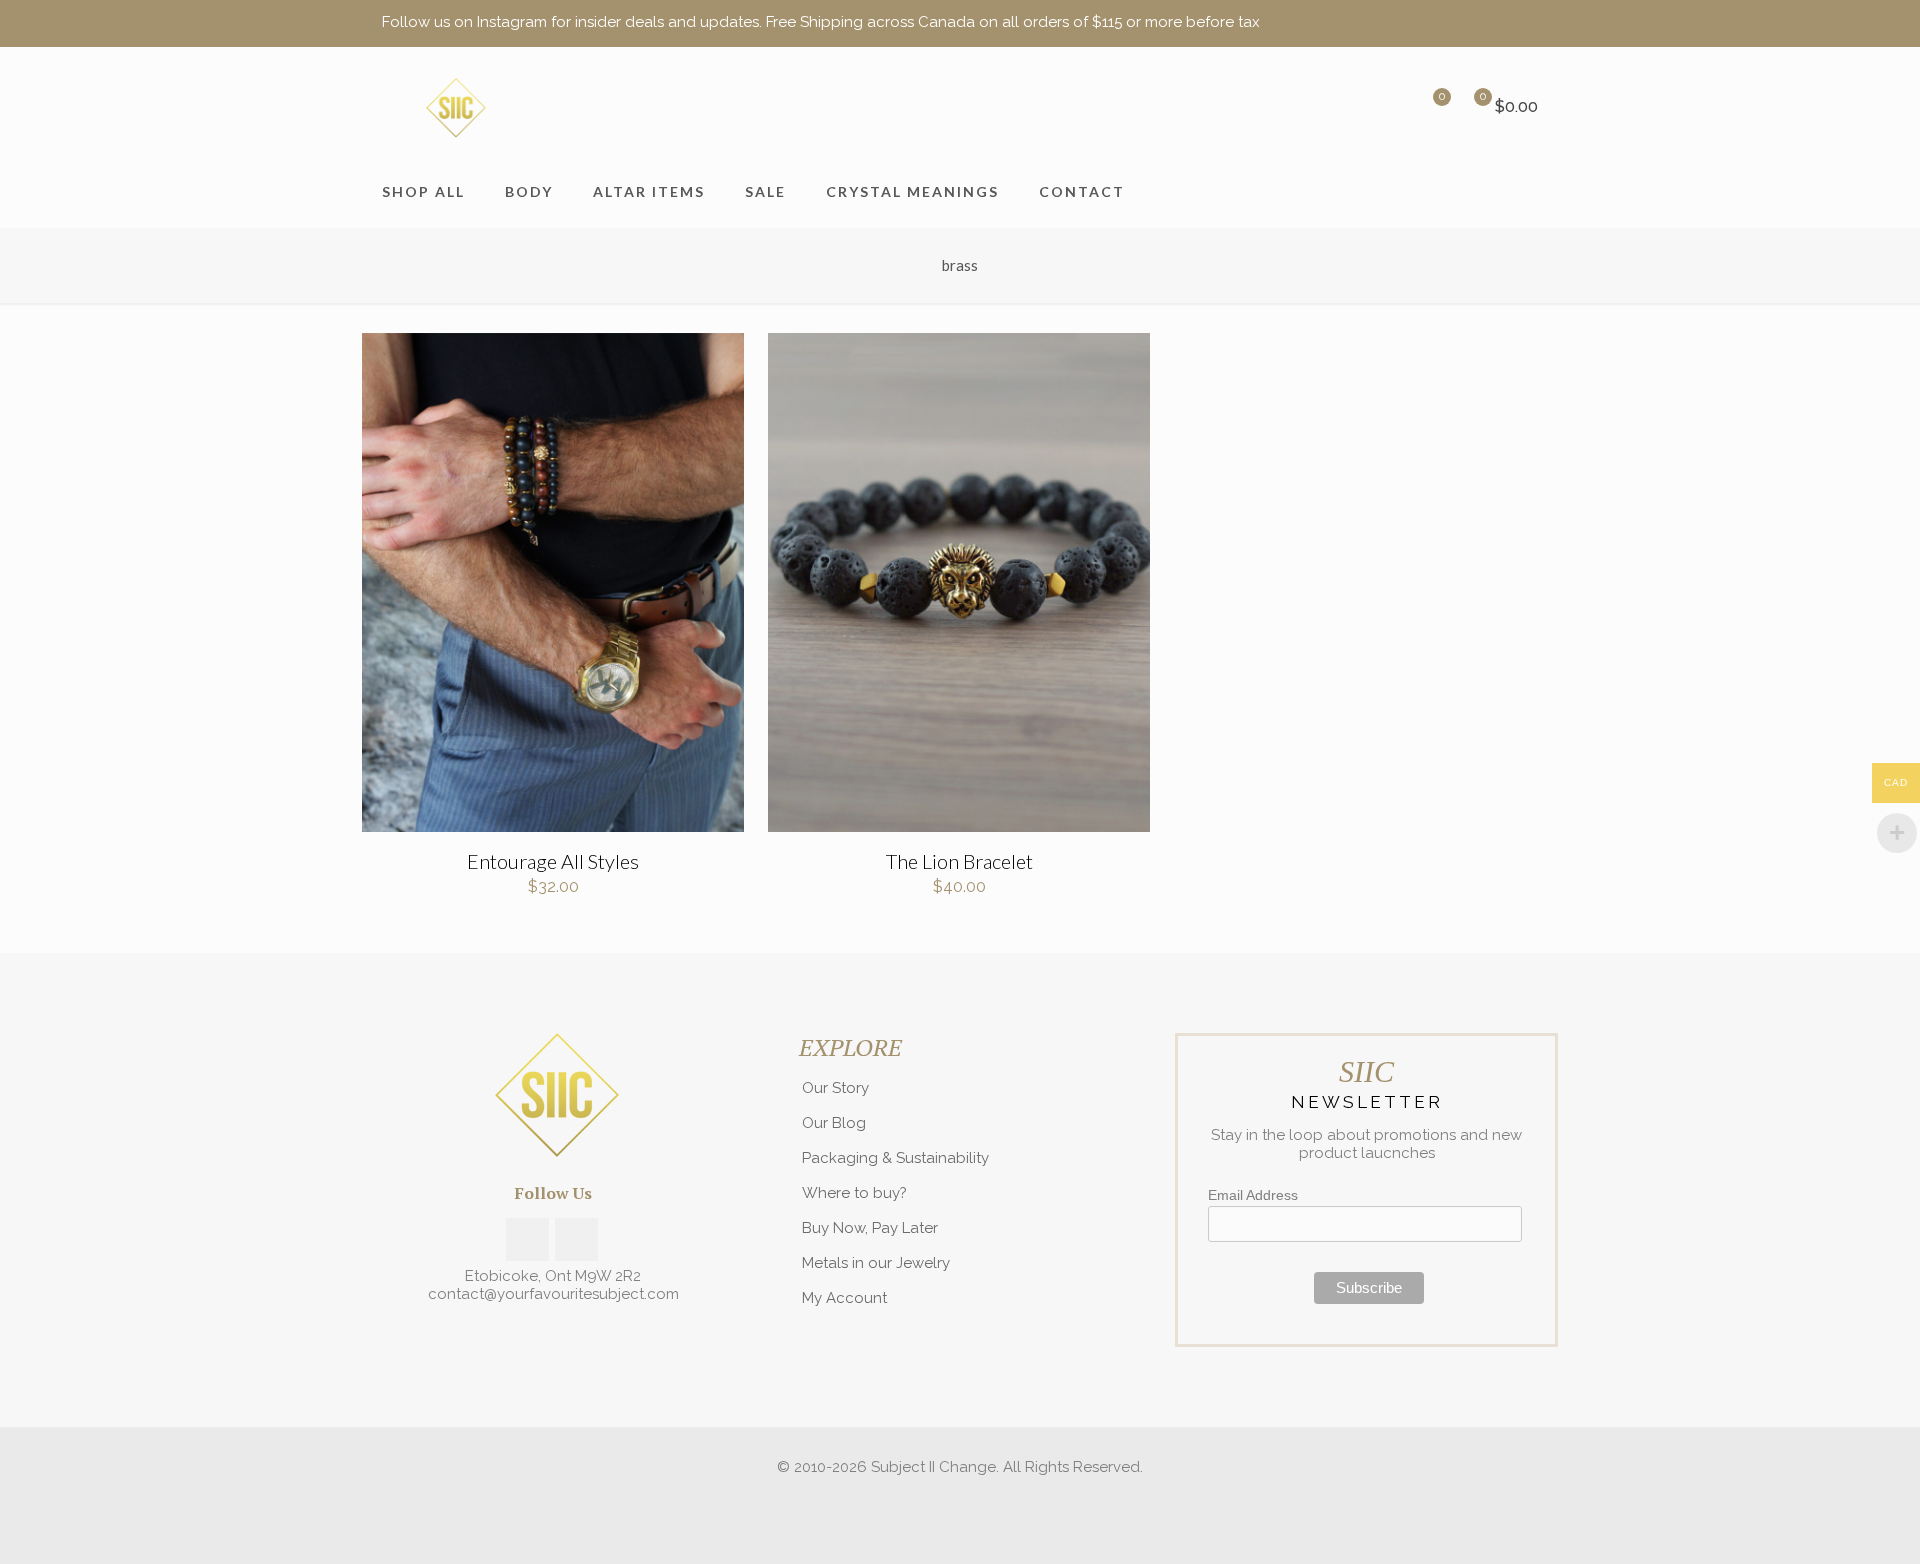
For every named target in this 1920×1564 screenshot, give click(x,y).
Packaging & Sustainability (895, 1158)
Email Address (1253, 1195)
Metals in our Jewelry (876, 1263)
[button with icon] (527, 1239)
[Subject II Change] (454, 107)
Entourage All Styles (553, 861)
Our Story (835, 1088)
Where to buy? (854, 1193)
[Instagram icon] (1501, 23)
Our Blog (834, 1123)
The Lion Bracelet (959, 861)
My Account (844, 1298)
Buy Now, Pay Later (870, 1228)
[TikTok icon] (1526, 23)
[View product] (716, 361)
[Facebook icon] (1476, 23)
